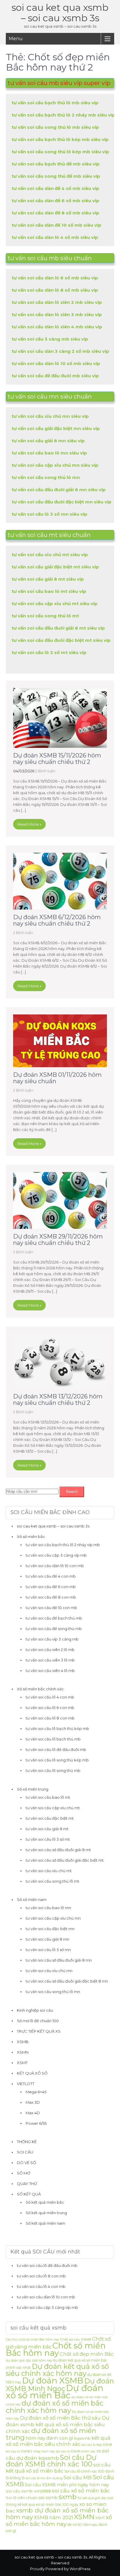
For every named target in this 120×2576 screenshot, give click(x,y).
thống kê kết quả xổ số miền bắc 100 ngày (42, 2504)
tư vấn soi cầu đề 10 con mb (51, 1608)
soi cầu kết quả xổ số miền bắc (58, 2468)
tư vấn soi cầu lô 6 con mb (50, 1708)
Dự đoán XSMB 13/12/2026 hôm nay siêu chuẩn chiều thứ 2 (58, 1400)
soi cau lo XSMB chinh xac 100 (78, 2451)
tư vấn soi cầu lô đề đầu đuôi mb (56, 1749)
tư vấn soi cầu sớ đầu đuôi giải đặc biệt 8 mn (67, 1981)
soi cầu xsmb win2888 (28, 2491)
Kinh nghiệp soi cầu (35, 2010)
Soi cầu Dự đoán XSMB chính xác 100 (51, 2461)
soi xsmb (48, 2497)
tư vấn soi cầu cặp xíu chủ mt (53, 1808)
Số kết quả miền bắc (45, 2202)
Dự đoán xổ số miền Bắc (55, 2392)
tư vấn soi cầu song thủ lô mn (53, 1992)
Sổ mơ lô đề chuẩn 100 (38, 2021)
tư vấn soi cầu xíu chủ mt (49, 1871)
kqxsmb (82, 2438)
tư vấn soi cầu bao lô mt (48, 1797)
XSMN (23, 2052)
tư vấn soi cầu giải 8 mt (47, 1829)
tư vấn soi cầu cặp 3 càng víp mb (56, 1555)
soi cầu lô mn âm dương (44, 2478)
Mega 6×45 (36, 2092)
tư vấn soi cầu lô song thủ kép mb (57, 1760)
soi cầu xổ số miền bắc (81, 2490)
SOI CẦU (25, 2152)
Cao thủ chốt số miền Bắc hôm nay (32, 2340)
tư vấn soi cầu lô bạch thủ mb (53, 1739)
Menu (16, 39)
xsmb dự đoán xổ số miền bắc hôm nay (57, 2514)
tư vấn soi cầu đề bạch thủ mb (54, 1618)
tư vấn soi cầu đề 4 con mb (51, 1576)
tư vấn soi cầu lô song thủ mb (53, 1770)
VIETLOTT (26, 2084)
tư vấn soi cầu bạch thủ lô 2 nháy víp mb (63, 1545)
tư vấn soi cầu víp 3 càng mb (52, 1639)
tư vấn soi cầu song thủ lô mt (52, 1881)
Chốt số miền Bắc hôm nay (56, 2349)
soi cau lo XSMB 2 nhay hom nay (30, 2451)
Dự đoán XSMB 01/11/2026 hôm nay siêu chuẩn (57, 1078)
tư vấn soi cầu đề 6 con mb (51, 1587)
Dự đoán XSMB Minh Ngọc (60, 2385)
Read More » (29, 824)
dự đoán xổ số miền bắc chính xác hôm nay (55, 2407)
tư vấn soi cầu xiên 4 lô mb (50, 1671)
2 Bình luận (45, 771)
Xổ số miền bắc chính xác (40, 1689)
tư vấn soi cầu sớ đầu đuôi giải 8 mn (59, 1960)
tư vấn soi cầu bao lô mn (48, 1908)
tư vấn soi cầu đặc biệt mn (50, 1929)
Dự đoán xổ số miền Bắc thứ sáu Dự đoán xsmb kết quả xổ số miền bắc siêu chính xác (58, 2425)
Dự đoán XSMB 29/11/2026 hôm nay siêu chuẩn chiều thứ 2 (58, 1240)
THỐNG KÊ (27, 2142)
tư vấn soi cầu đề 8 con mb (51, 1597)
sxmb (68, 2497)
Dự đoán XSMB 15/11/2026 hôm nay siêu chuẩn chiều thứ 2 (57, 759)
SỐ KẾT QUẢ (29, 2194)
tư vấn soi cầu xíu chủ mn (49, 1971)
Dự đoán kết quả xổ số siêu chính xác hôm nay (57, 2370)
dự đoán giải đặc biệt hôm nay (29, 2361)
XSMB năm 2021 (53, 2517)
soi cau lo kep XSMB (97, 2445)
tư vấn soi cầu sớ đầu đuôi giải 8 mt (58, 1850)
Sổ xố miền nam (32, 1900)
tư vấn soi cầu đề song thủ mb (54, 1629)
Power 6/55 (36, 2123)
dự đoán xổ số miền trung (51, 2434)
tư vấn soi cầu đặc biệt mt (50, 1818)
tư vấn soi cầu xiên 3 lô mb (50, 1660)
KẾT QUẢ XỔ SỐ (32, 2073)
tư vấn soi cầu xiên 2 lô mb (50, 1650)
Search (72, 1491)
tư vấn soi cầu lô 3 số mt (48, 1839)
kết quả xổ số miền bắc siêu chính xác (58, 2441)
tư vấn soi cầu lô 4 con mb (50, 1697)
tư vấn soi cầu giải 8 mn (47, 1939)
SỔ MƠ (24, 2173)
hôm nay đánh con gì (50, 2438)
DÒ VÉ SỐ (27, 2163)
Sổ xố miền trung (33, 1789)
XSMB (23, 2042)
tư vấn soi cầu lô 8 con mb (50, 1718)
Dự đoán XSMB (53, 2381)
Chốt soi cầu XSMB (76, 2339)
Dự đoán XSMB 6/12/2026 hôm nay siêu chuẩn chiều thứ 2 (57, 920)
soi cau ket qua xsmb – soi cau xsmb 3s (60, 13)
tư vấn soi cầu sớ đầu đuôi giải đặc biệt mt (65, 1860)
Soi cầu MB (78, 2477)
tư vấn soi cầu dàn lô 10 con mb (55, 1566)
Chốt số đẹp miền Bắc (87, 2354)
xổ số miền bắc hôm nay (59, 2521)
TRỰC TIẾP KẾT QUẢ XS (39, 2031)
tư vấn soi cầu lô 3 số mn (48, 1950)
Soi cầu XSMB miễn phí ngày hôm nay (67, 2485)
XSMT (22, 2063)
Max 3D (33, 2102)
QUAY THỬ (27, 2184)
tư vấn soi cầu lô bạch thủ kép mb (57, 1729)
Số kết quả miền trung (46, 2213)
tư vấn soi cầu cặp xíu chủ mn (53, 1918)
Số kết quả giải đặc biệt (95, 2498)
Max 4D (33, 2113)
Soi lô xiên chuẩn (22, 2498)
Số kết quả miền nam (45, 2223)
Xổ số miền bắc (31, 1537)
